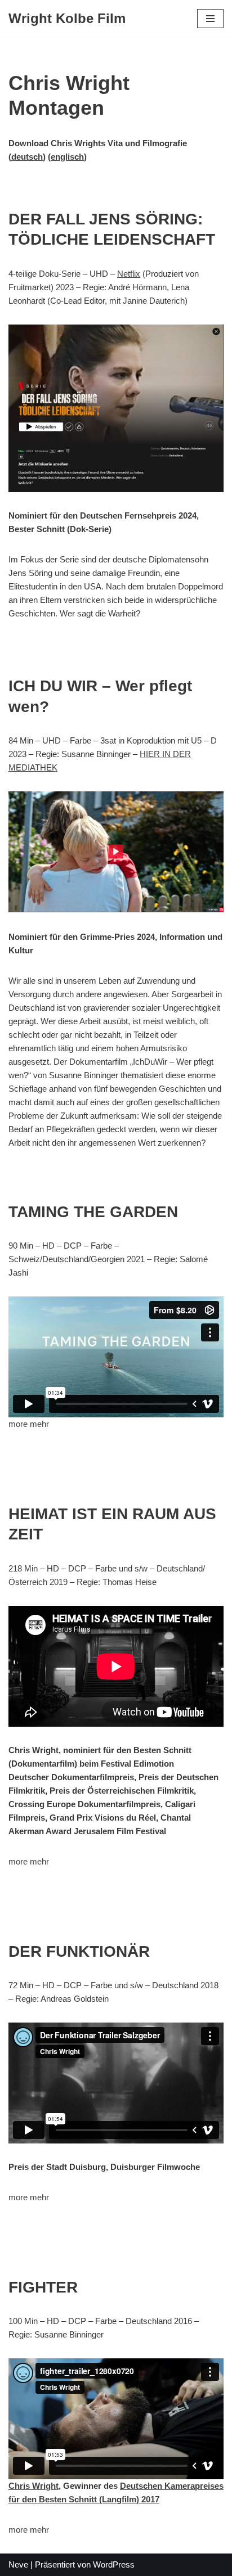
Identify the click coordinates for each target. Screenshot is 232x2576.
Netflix (129, 274)
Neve (18, 2564)
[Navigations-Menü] (210, 19)
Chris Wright (34, 2486)
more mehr (29, 1424)
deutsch (27, 157)
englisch (67, 157)
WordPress (114, 2564)
